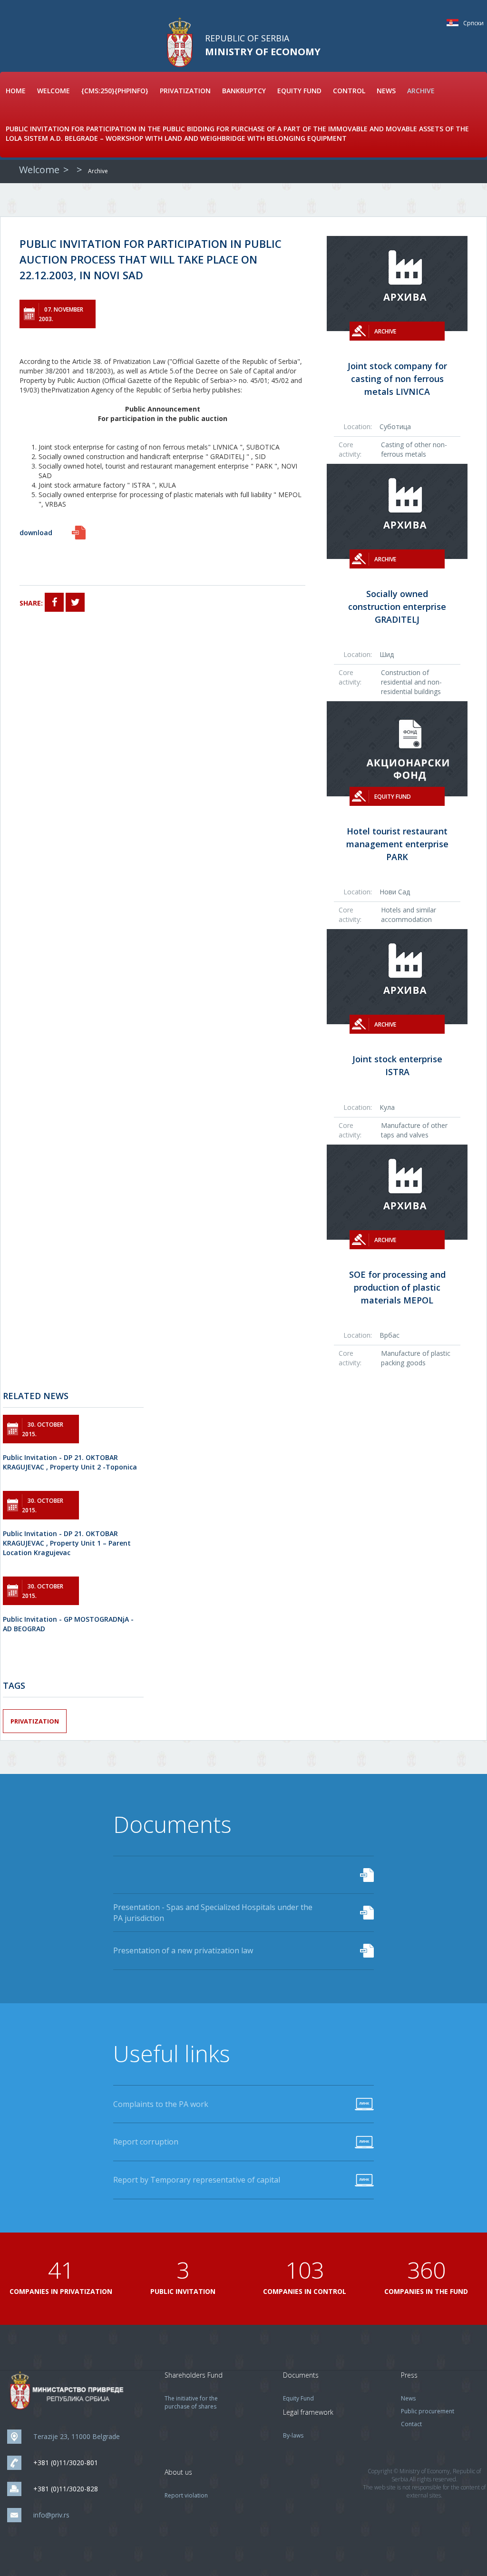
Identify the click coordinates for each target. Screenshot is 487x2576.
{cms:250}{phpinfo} (115, 91)
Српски (455, 23)
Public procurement (428, 2411)
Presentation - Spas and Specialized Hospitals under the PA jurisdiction (213, 1913)
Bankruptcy (244, 91)
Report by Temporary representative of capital (197, 2180)
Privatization (185, 91)
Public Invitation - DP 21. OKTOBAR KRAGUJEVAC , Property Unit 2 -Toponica (70, 1462)
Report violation (186, 2495)
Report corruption (146, 2142)
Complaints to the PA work (161, 2104)
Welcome (54, 91)
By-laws (293, 2435)
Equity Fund (299, 91)
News (386, 91)
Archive (421, 91)
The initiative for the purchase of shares (191, 2402)
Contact (411, 2424)
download (36, 533)
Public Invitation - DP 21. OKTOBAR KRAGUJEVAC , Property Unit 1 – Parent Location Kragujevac (67, 1543)
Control (349, 91)
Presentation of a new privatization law (183, 1950)
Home (16, 91)
